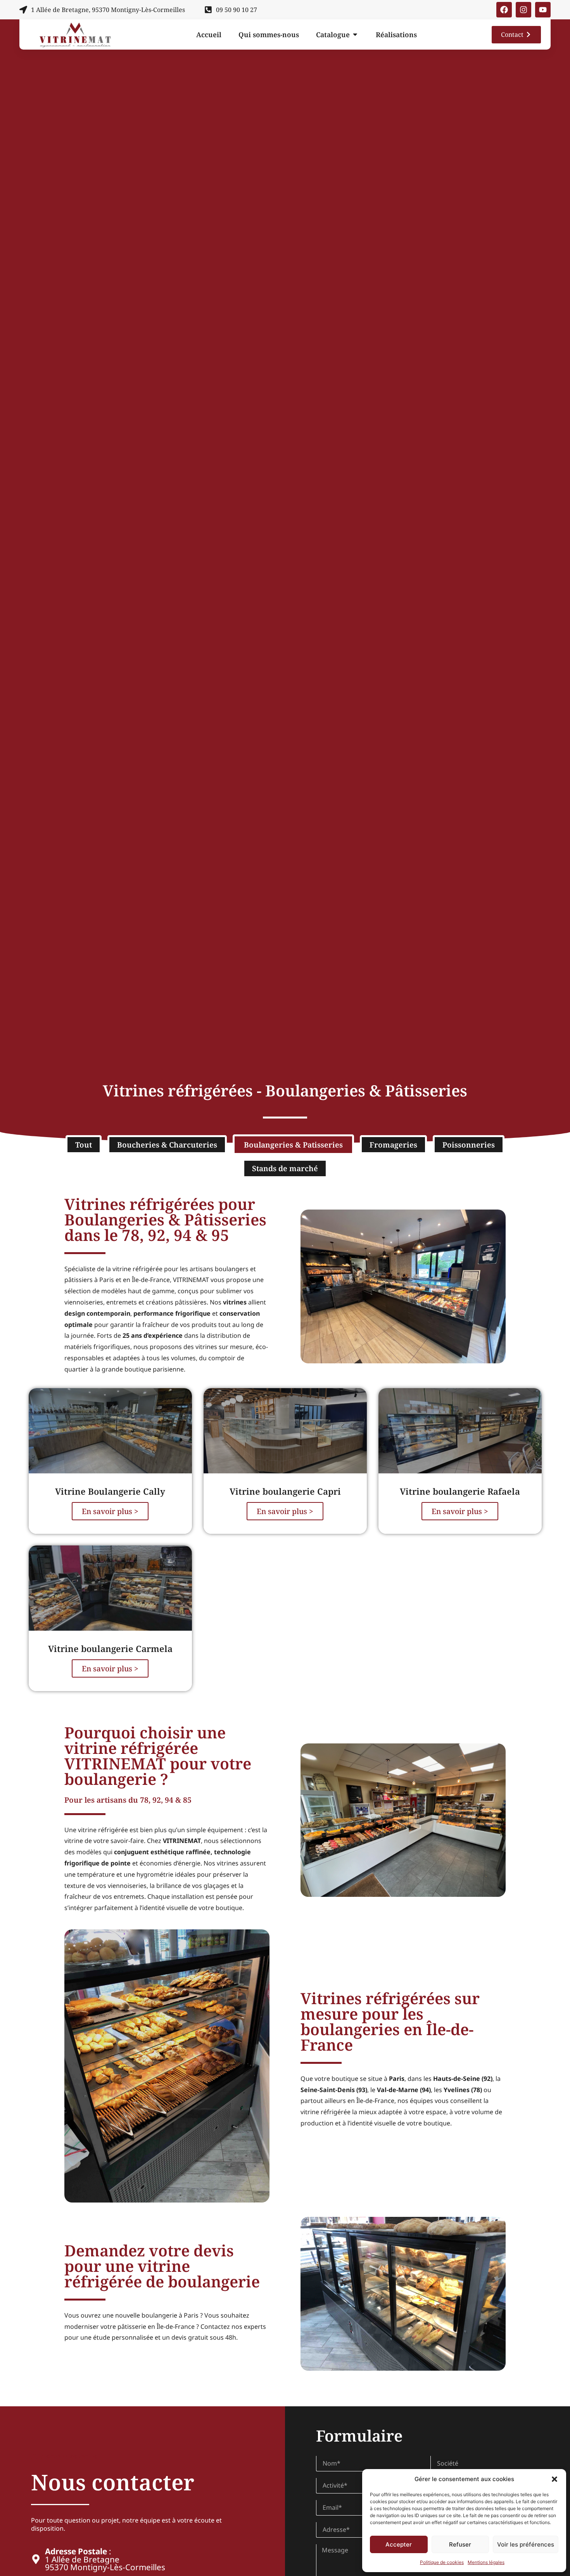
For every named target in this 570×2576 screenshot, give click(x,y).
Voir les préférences (526, 2544)
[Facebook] (504, 10)
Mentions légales (486, 2562)
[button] (554, 2479)
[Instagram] (523, 10)
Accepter (399, 2544)
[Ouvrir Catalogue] (355, 35)
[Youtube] (543, 10)
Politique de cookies (442, 2562)
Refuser (460, 2544)
